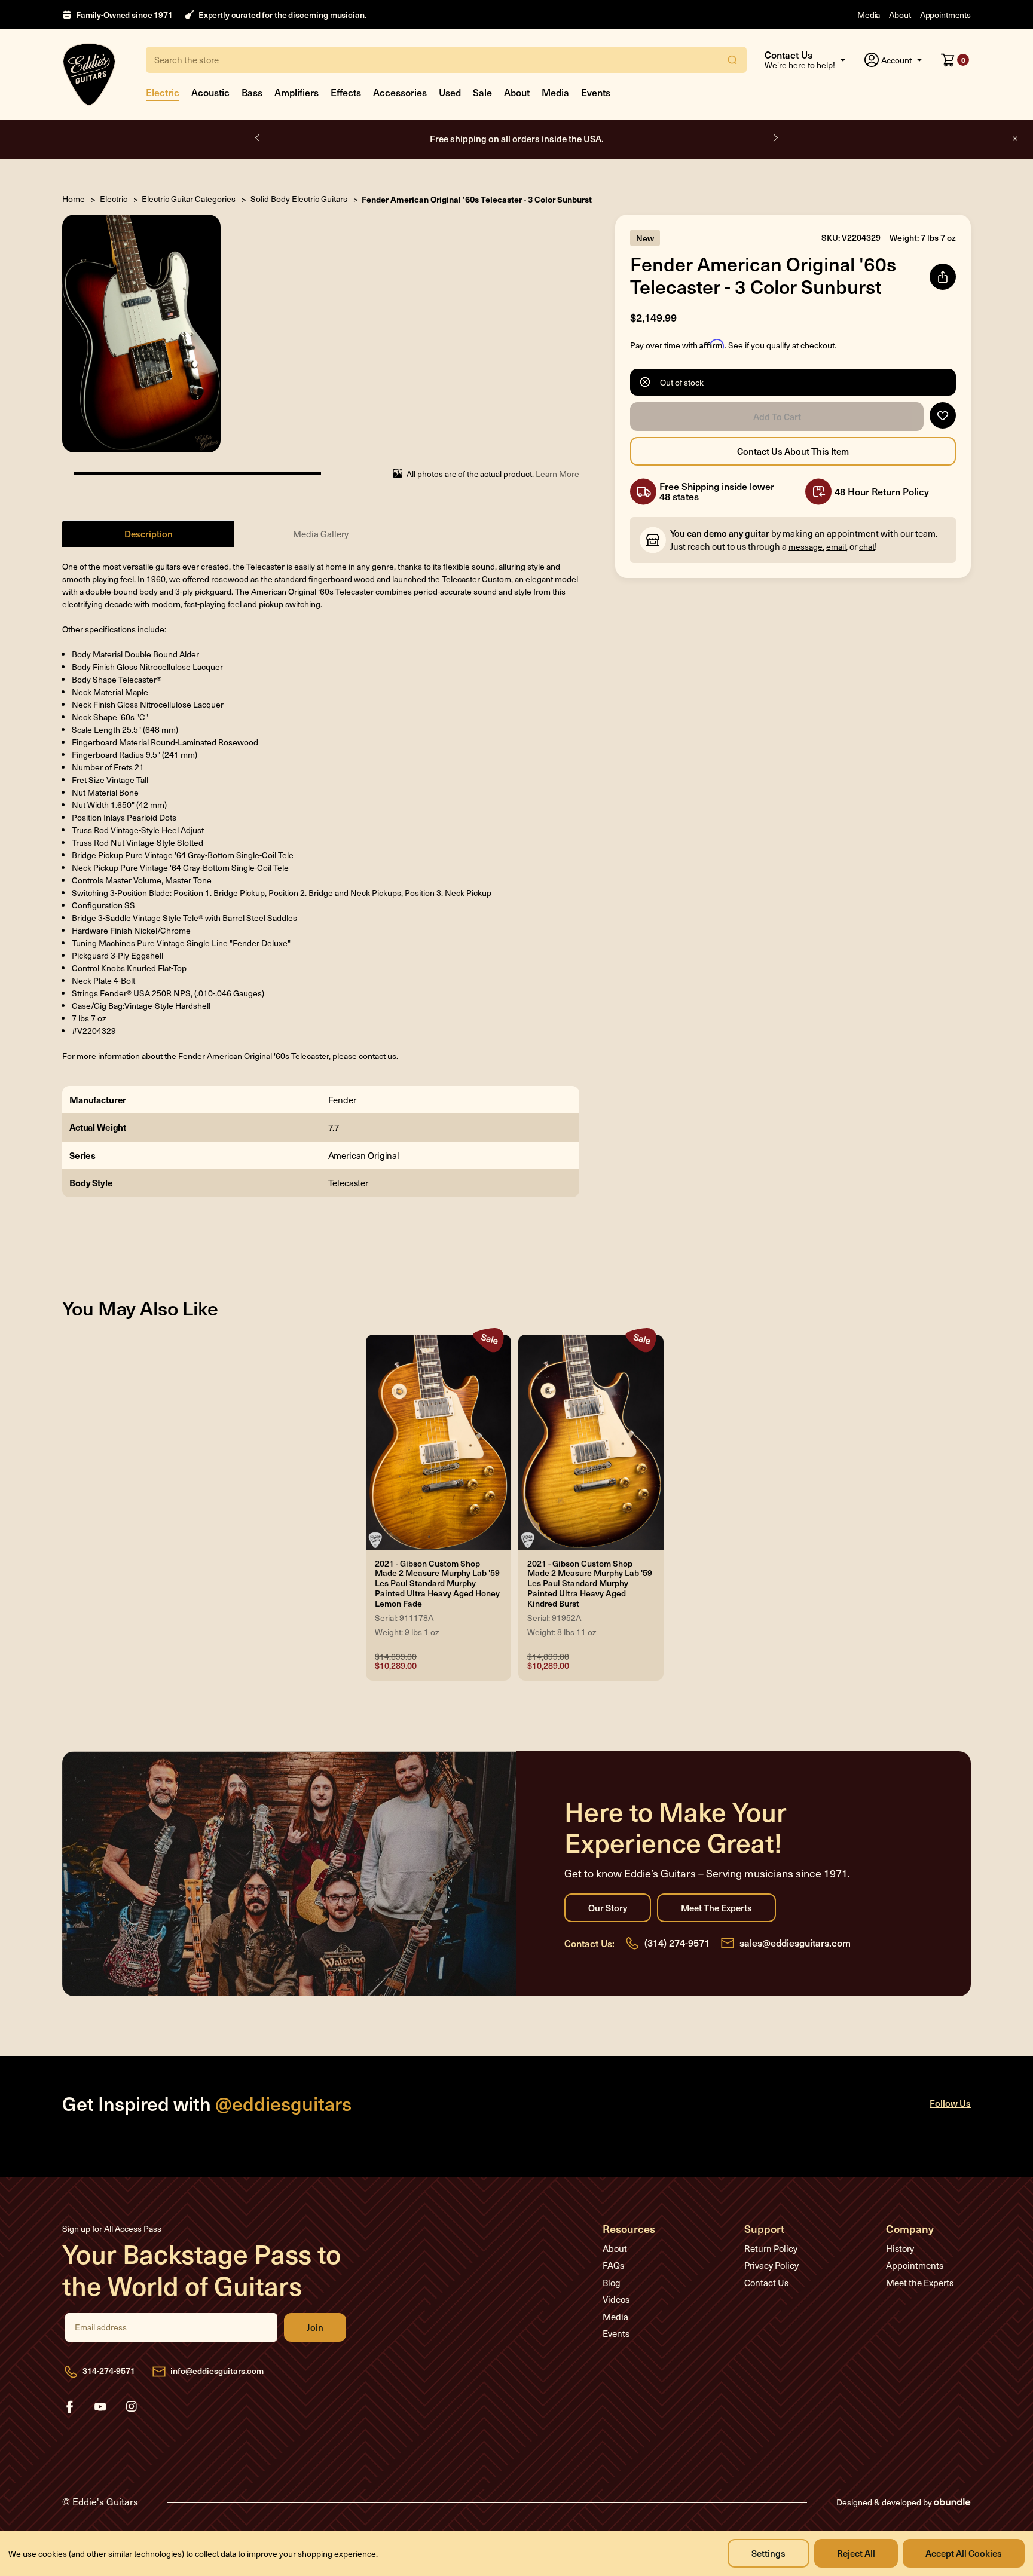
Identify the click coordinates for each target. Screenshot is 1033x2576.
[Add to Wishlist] (943, 415)
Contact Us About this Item (793, 451)
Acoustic (210, 92)
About (900, 15)
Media (869, 15)
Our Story (608, 1908)
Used (450, 92)
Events (596, 92)
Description (149, 533)
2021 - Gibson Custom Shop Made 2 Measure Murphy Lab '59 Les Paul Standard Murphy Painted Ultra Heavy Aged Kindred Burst (590, 1584)
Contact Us (766, 2283)
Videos (616, 2299)
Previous (258, 138)
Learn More (557, 474)
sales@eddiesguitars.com (795, 1942)
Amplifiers (297, 92)
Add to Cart (777, 417)
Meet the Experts (716, 1908)
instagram (132, 2407)
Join (315, 2327)
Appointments (945, 15)
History (900, 2248)
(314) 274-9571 (677, 1942)
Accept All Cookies (964, 2553)
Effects (346, 92)
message (806, 547)
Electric (163, 92)
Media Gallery (321, 534)
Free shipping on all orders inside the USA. (517, 138)
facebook (69, 2407)
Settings (768, 2553)
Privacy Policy (771, 2265)
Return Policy (771, 2248)
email (836, 547)
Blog (612, 2283)
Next (775, 138)
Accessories (400, 92)
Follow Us (950, 2103)
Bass (252, 92)
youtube (100, 2407)
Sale (482, 92)
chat (867, 547)
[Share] (943, 277)
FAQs (613, 2265)
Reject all (856, 2553)
